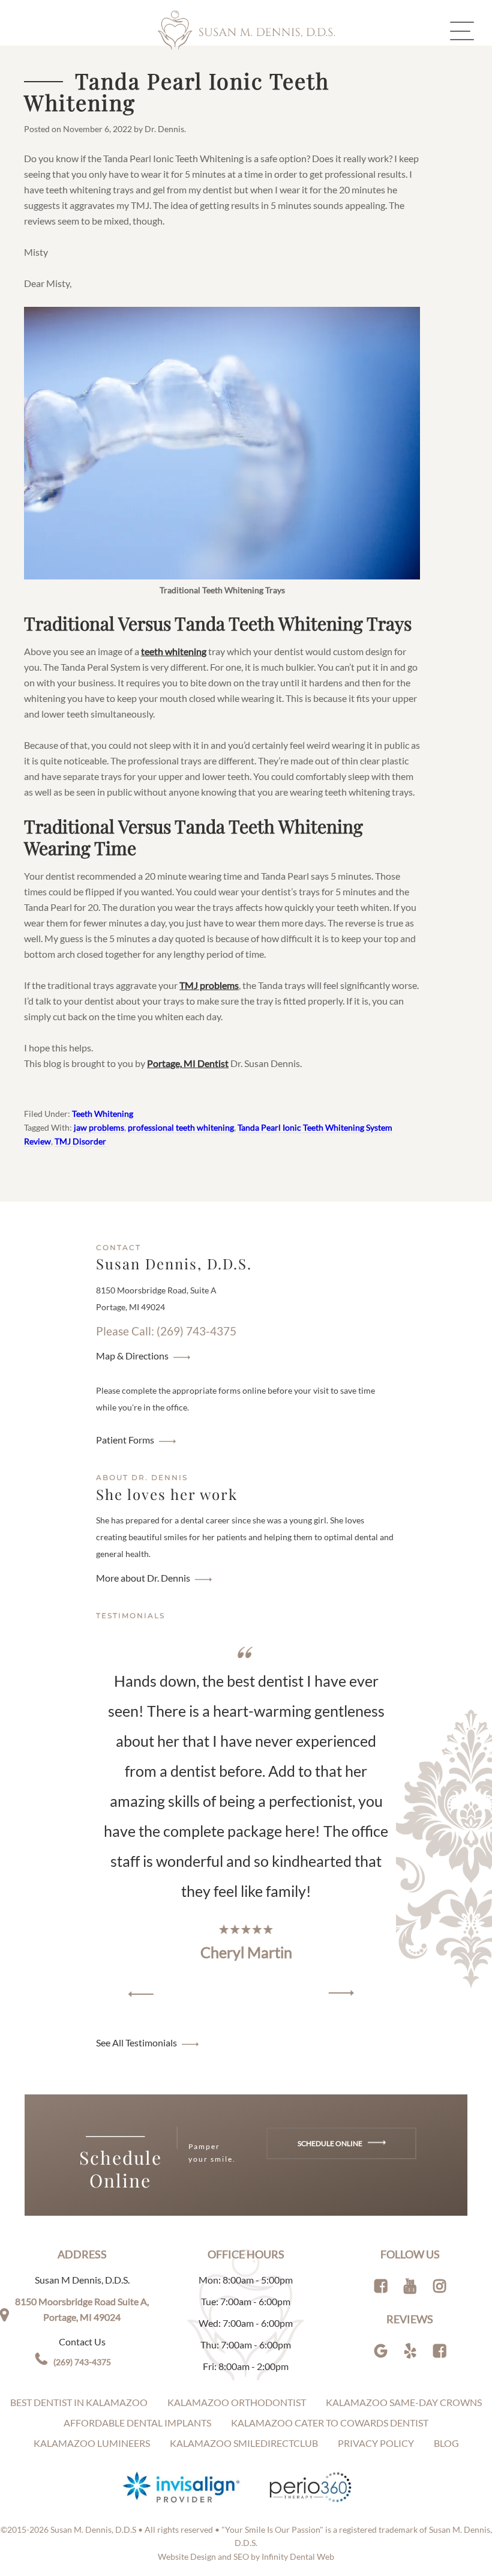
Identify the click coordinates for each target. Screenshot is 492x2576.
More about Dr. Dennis (143, 1578)
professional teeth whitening (181, 1127)
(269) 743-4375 (82, 2362)
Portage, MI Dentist (188, 1063)
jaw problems (99, 1127)
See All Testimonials (136, 2042)
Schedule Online (331, 2143)
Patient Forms (125, 1440)
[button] (141, 1994)
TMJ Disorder (80, 1141)
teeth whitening (174, 651)
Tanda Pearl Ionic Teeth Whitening (177, 91)
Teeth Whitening (103, 1114)
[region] (246, 1823)
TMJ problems (209, 985)
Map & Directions (132, 1356)
